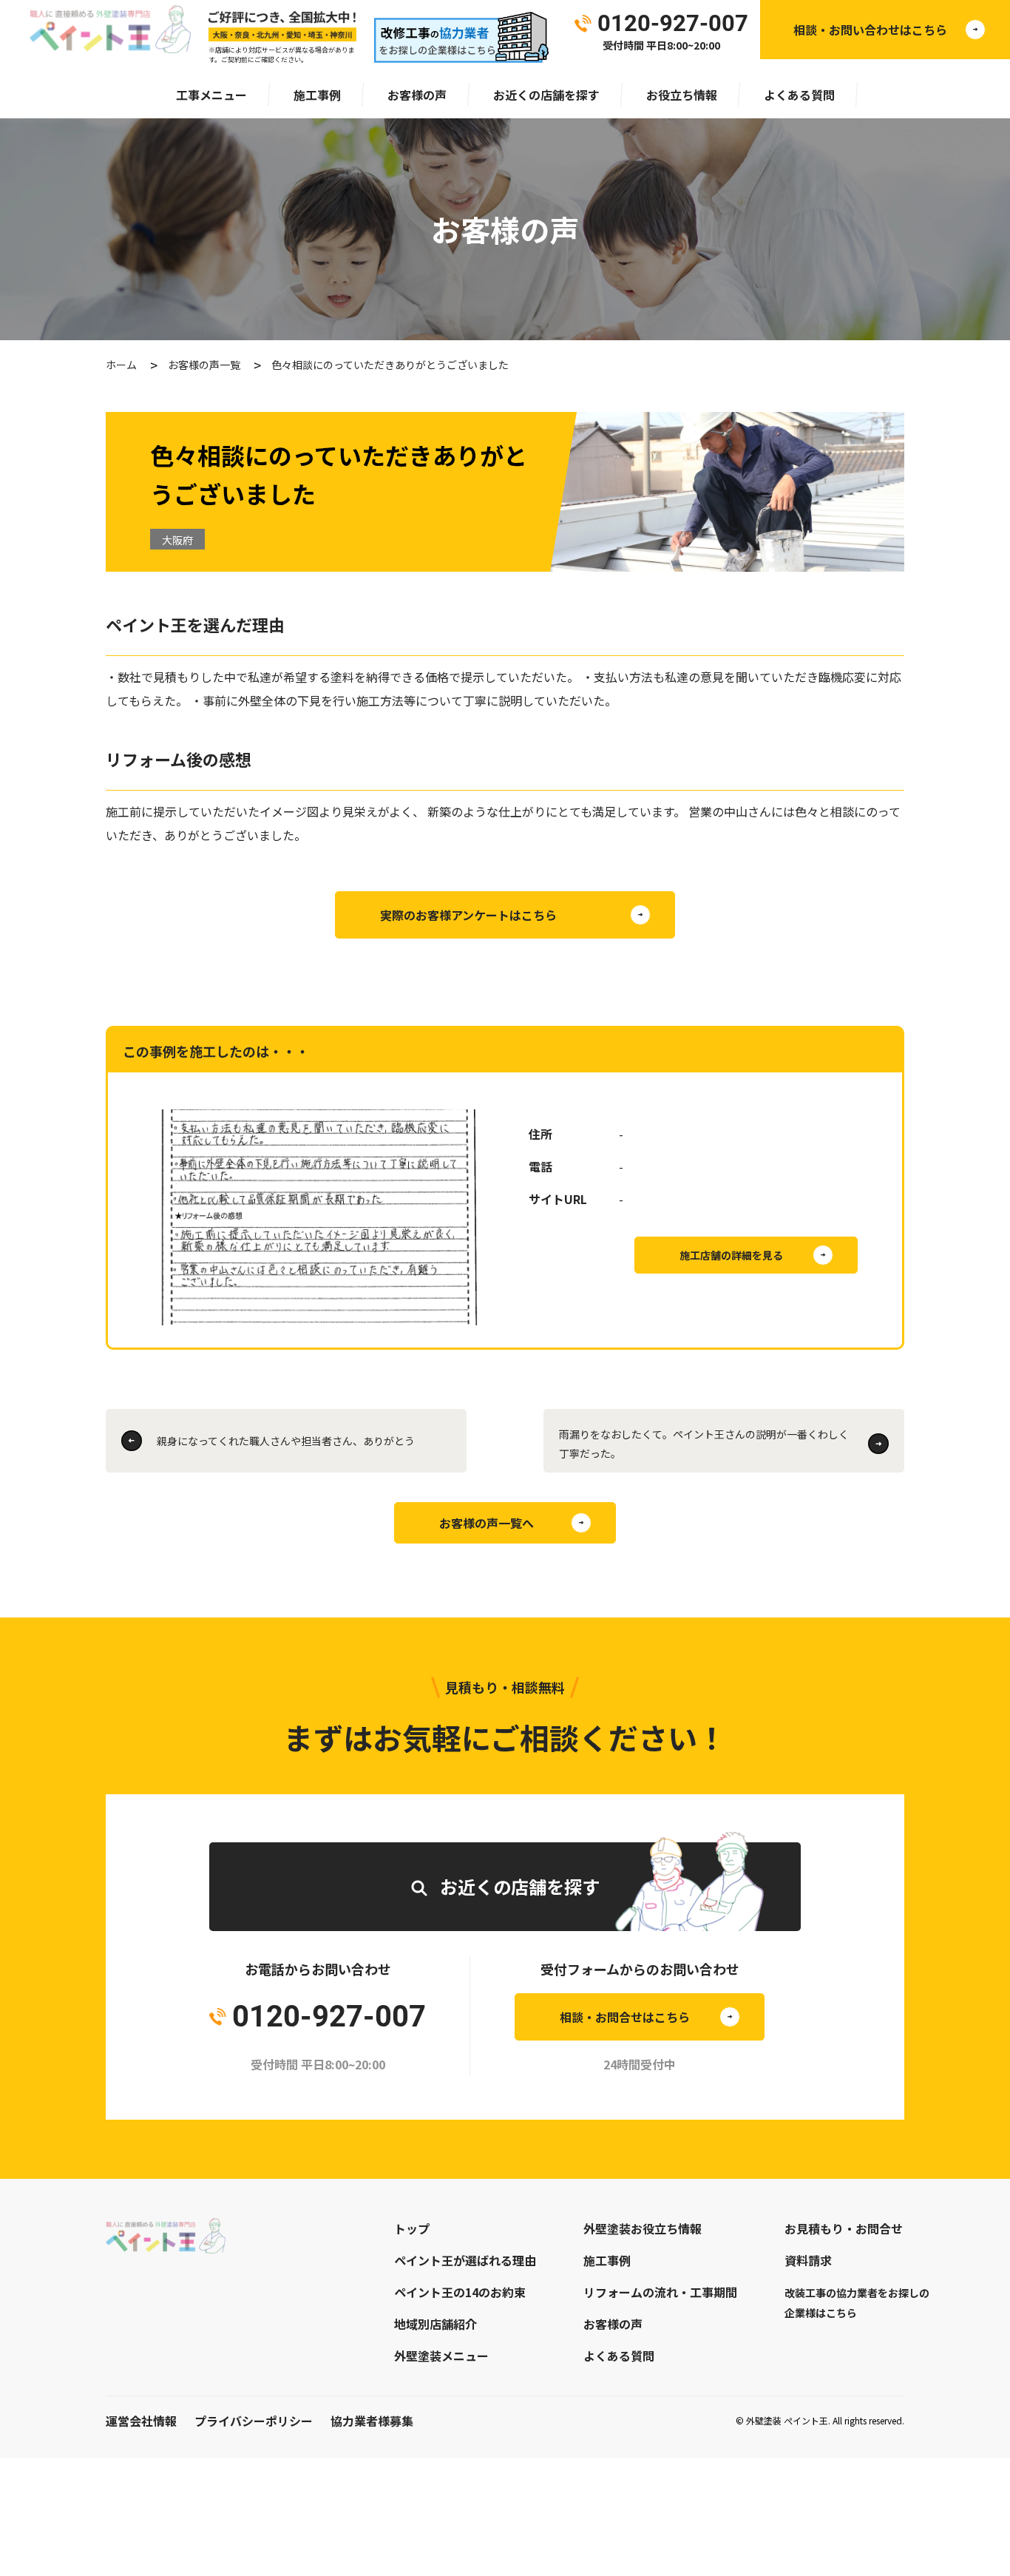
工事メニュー (211, 95)
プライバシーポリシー (254, 2421)
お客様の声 (417, 95)
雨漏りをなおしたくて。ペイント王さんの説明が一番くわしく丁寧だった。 (704, 1444)
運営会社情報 (141, 2421)
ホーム (121, 365)
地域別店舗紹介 (435, 2324)
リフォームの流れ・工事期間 (660, 2292)
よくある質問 (799, 95)
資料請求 (808, 2260)
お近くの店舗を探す (546, 95)
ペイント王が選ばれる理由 (465, 2260)
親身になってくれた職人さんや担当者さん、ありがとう (286, 1441)
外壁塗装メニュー (441, 2356)
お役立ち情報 (682, 95)
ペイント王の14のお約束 (460, 2292)
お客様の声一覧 (204, 365)
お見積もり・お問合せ (844, 2228)
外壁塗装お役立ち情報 (643, 2228)
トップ (412, 2228)
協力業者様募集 (372, 2421)
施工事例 (317, 95)
